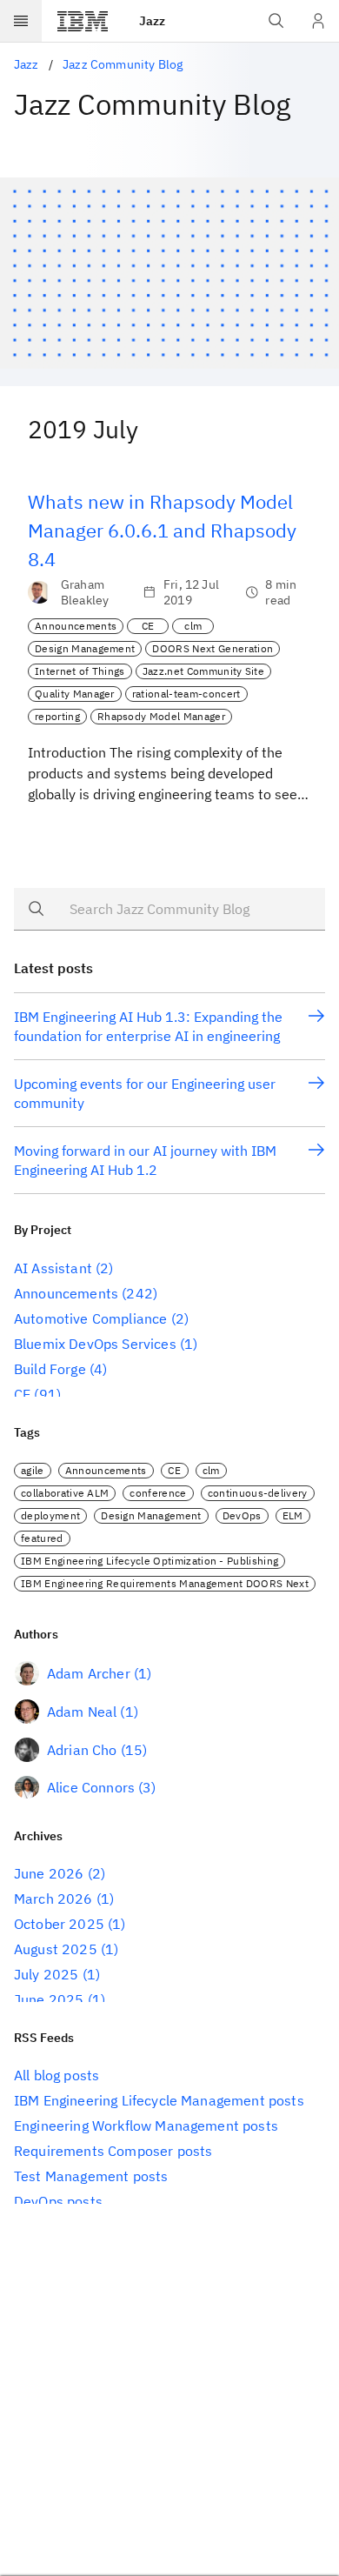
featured (42, 1538)
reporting (57, 716)
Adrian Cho (82, 1750)
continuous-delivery (258, 1493)
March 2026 (53, 1899)
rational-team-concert (186, 694)
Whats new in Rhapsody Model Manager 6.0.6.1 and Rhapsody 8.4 (162, 530)
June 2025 (49, 1999)
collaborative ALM (65, 1493)
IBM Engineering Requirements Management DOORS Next (165, 1583)
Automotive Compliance (90, 1318)
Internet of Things (80, 671)
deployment (50, 1515)
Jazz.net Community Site (203, 671)
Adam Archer (89, 1673)
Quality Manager (75, 694)
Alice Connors (91, 1787)
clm (193, 626)
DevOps (242, 1515)
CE (148, 626)
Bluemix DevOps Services (95, 1344)
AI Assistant (53, 1268)
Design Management (85, 648)
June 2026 (49, 1873)
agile (33, 1470)
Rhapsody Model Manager (161, 716)
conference (158, 1493)
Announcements (76, 626)
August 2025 (56, 1949)
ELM (293, 1515)
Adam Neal (82, 1712)
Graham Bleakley (85, 592)
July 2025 (46, 1974)
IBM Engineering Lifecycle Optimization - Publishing (150, 1561)
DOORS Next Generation (213, 648)
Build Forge (50, 1369)
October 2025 (59, 1924)
